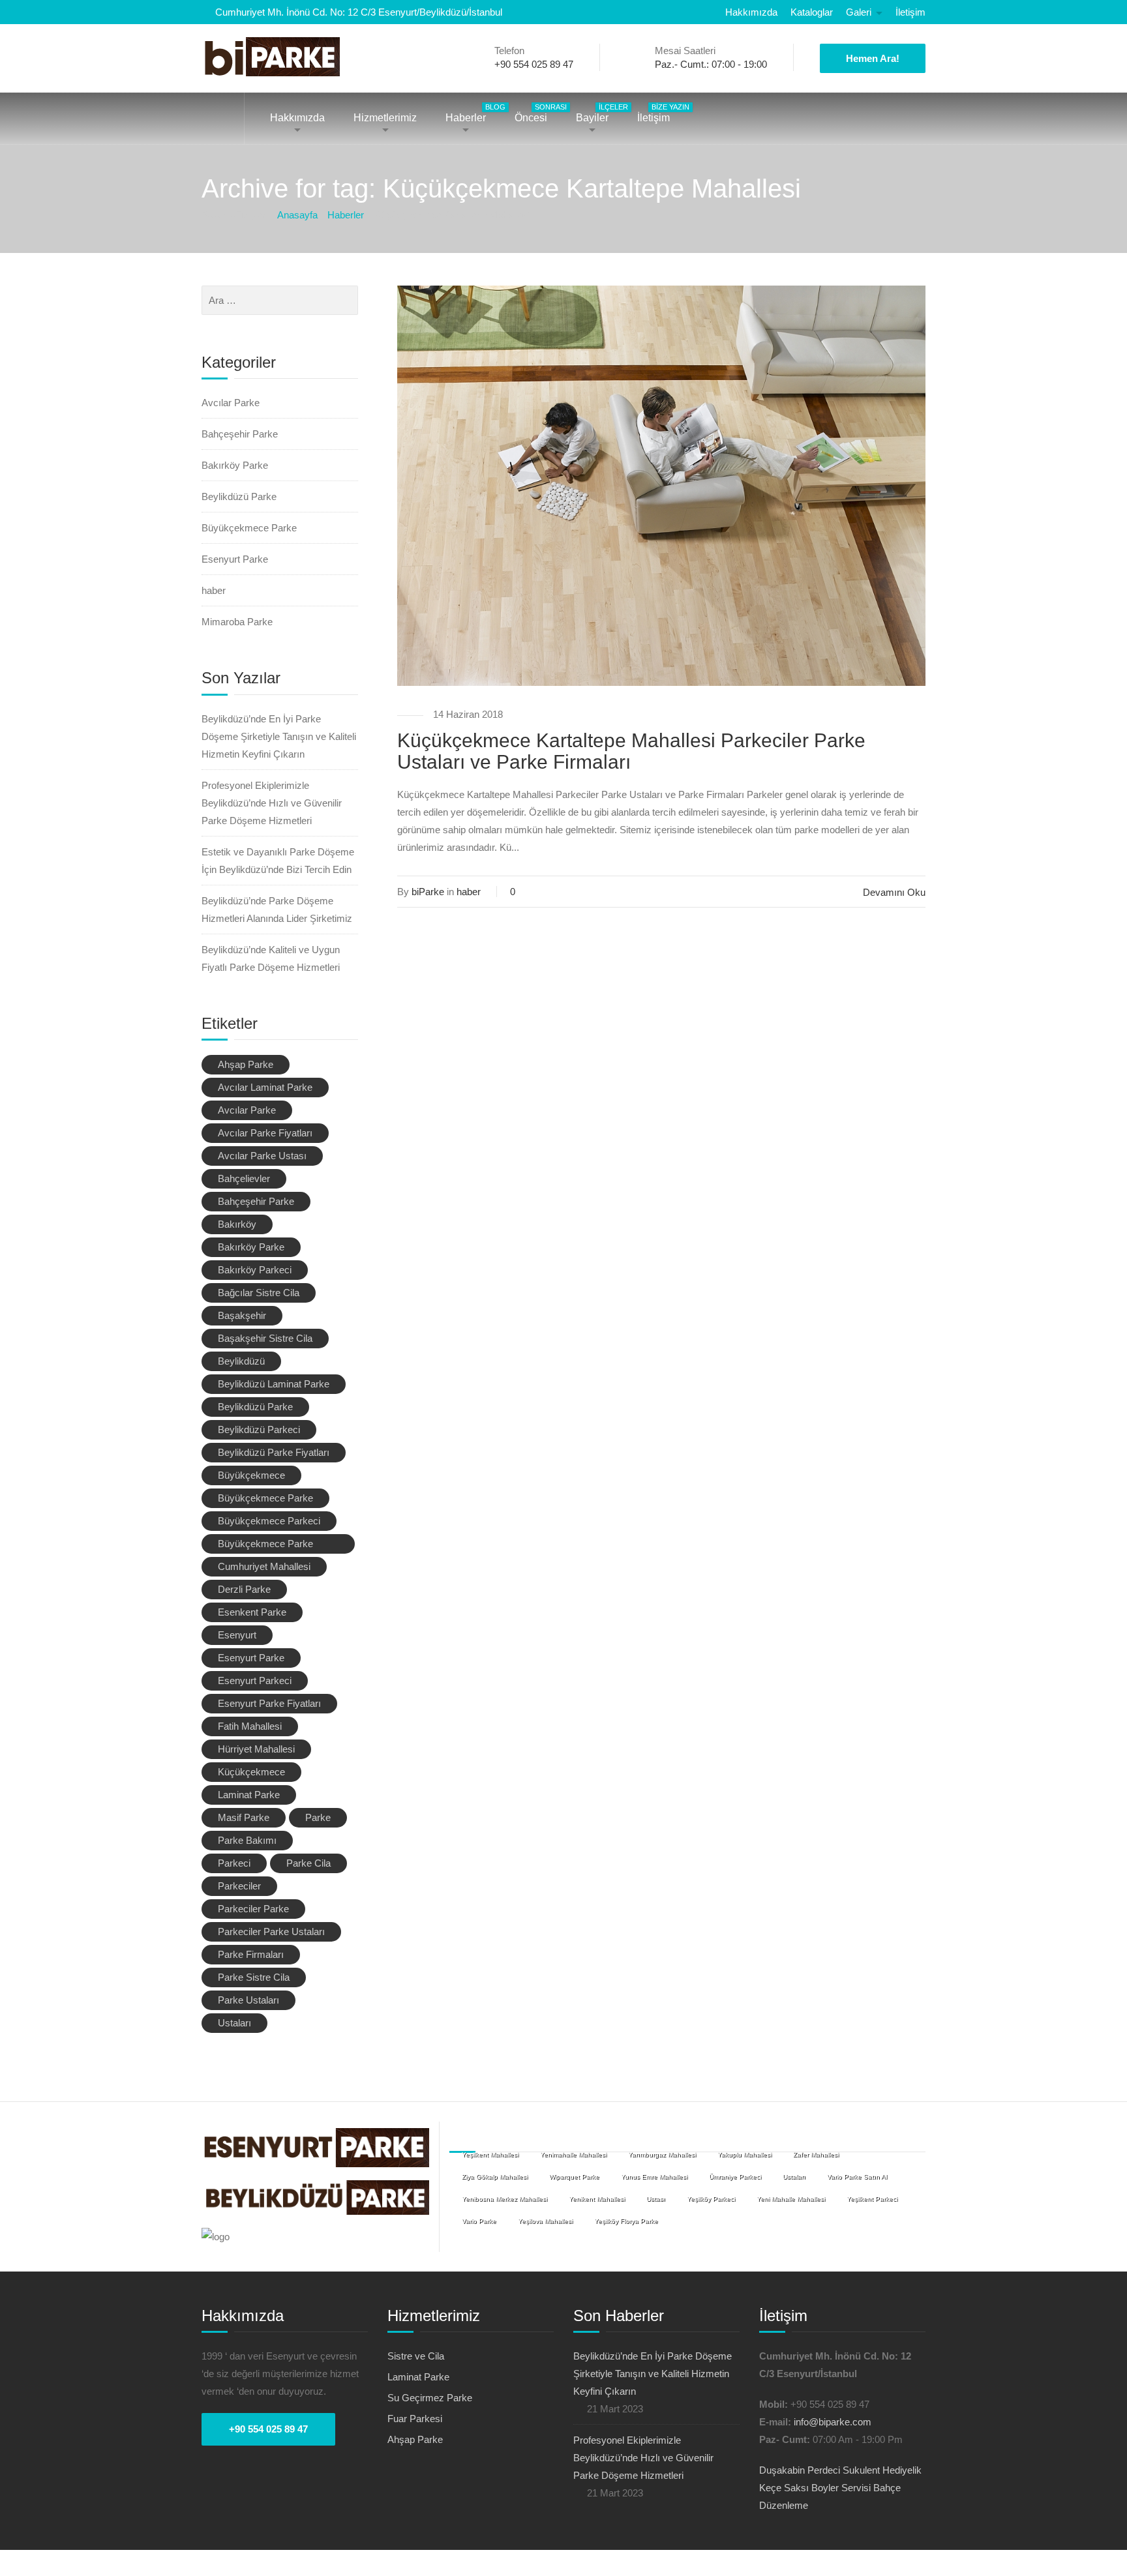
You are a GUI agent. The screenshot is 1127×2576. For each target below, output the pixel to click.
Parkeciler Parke (253, 1909)
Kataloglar (812, 12)
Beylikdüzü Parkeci (259, 1429)
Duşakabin (782, 2470)
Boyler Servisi (841, 2488)
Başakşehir (242, 1315)
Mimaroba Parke (237, 622)
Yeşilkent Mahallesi (490, 2154)
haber (469, 892)
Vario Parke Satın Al (857, 2177)
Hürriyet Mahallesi (256, 1749)
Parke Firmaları (251, 1954)
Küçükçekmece (251, 1772)
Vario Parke (479, 2221)
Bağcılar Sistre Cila (259, 1293)
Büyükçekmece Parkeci (269, 1521)
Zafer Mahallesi (816, 2154)
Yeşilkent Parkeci (872, 2199)
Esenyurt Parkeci (255, 1680)
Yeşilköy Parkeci (711, 2199)
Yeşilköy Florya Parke (626, 2221)
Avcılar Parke (231, 403)
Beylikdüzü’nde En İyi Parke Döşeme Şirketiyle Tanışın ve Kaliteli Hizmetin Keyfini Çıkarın (279, 736)
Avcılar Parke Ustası (262, 1156)
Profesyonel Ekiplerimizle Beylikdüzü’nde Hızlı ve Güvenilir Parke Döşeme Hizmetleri (272, 803)
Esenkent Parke (252, 1612)
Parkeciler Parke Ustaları (271, 1932)
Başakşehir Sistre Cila (265, 1338)
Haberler (472, 113)
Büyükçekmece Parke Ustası (265, 1546)
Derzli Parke (244, 1589)
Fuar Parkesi (415, 2419)
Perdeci (824, 2470)
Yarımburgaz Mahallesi (662, 2154)
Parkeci (234, 1863)
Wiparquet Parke (574, 2177)
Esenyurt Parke (235, 559)
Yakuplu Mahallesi (744, 2154)
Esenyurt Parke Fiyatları (269, 1703)
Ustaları (234, 2023)
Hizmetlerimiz (385, 118)
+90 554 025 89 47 (268, 2429)
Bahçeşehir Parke (240, 434)
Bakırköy (237, 1224)
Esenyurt (237, 1635)
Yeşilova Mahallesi (545, 2221)
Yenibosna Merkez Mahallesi (504, 2199)
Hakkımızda (751, 12)
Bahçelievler (244, 1178)
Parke (318, 1817)
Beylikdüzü (241, 1361)
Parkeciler (239, 1886)
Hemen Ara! (873, 58)
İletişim (910, 12)
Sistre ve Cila (416, 2356)
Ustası (656, 2199)
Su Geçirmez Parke (430, 2398)
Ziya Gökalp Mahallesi (495, 2177)
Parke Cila (308, 1863)
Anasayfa (223, 118)
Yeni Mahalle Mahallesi (791, 2199)
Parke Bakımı (247, 1840)
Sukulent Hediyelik (882, 2470)
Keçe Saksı (784, 2488)
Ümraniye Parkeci (735, 2177)
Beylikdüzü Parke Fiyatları (274, 1452)
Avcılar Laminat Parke (265, 1087)
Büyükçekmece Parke (249, 528)
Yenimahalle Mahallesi (573, 2154)
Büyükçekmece (251, 1475)
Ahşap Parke (246, 1064)
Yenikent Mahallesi (597, 2199)
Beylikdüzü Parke (239, 496)
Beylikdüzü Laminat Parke (274, 1384)
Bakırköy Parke (235, 465)
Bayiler (599, 113)
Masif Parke (244, 1817)
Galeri (859, 12)
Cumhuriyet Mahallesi (264, 1566)
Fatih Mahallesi (250, 1726)
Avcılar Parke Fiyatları (265, 1133)
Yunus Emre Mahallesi (654, 2177)
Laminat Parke (249, 1795)
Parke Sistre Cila (254, 1977)
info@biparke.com (833, 2422)
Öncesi (537, 113)
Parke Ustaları (248, 2000)
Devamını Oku (894, 892)
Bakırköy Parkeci (255, 1270)
